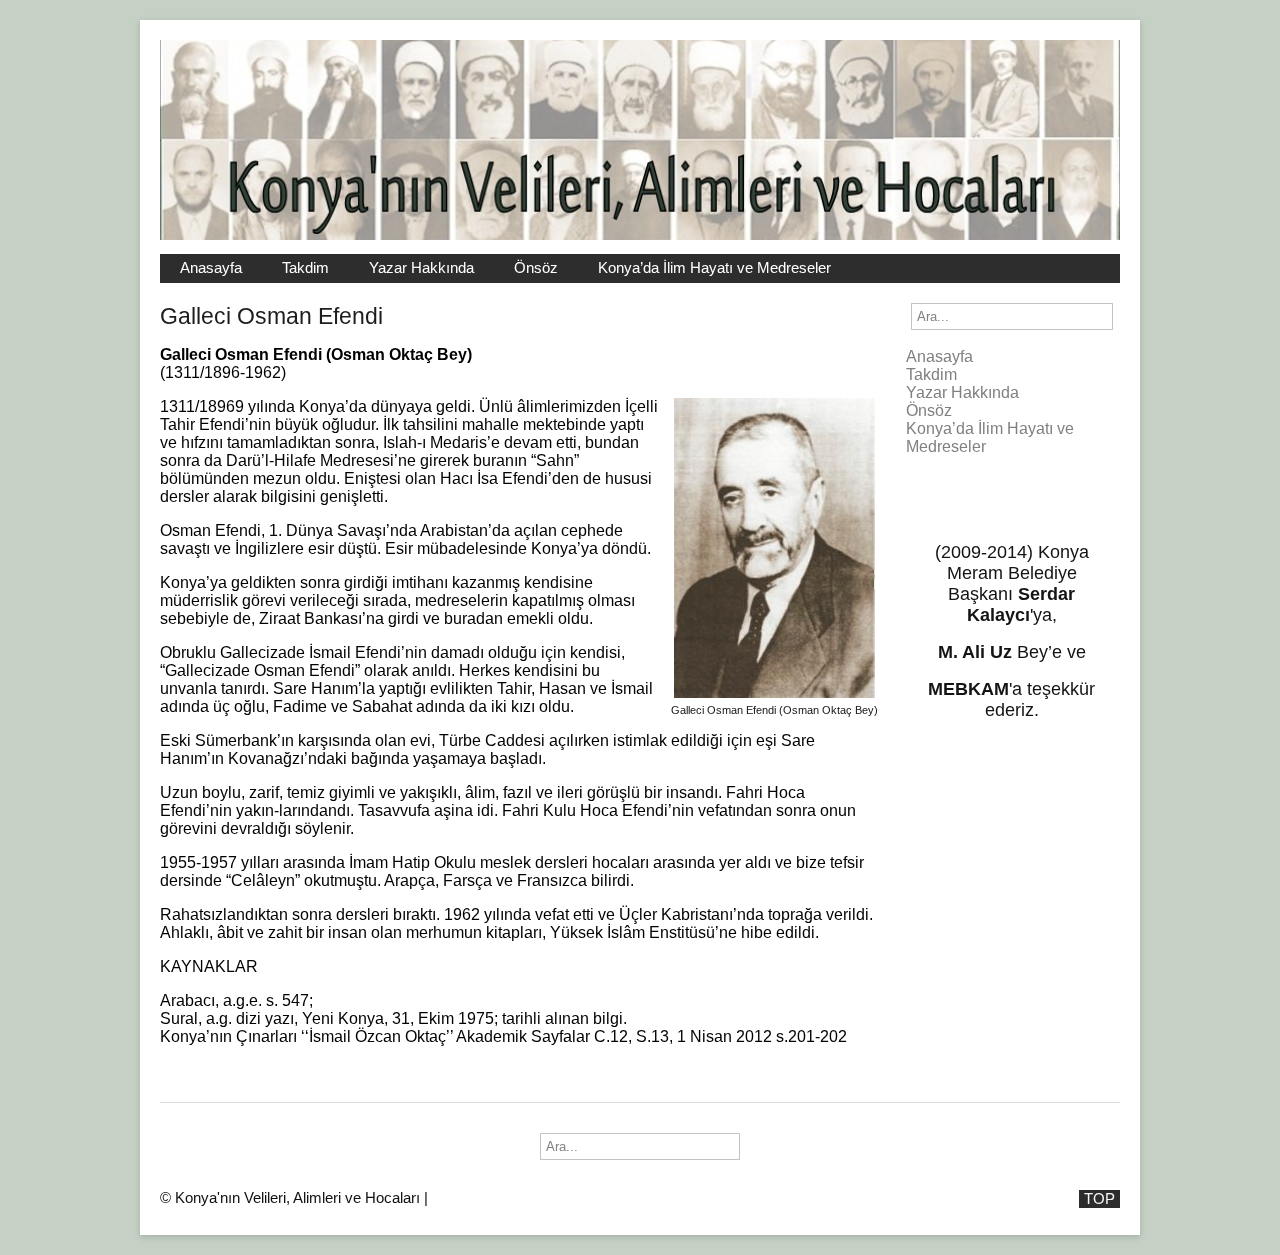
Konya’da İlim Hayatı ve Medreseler (714, 268)
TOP (1099, 1199)
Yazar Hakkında (421, 268)
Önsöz (536, 268)
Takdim (305, 268)
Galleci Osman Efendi (271, 316)
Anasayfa (211, 268)
